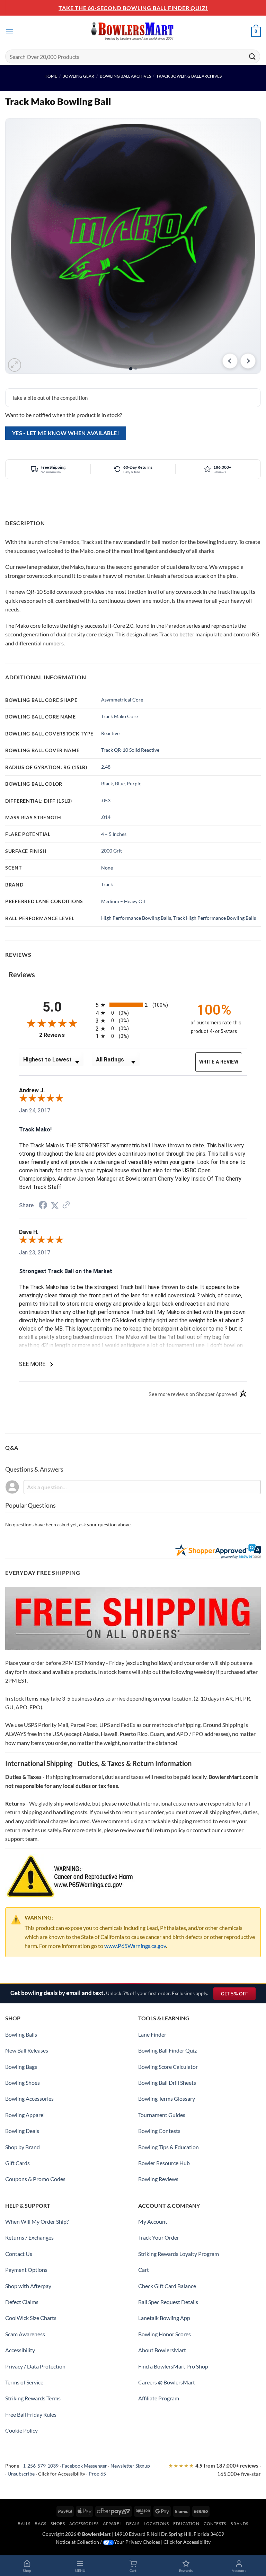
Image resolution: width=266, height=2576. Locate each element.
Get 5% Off (238, 1995)
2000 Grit (112, 851)
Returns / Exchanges (29, 2237)
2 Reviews (62, 1035)
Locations (156, 2524)
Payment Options (26, 2270)
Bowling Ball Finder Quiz (167, 2050)
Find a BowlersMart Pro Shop (173, 2366)
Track (107, 884)
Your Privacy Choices (137, 2542)
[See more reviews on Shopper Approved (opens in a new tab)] (66, 1205)
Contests (215, 2524)
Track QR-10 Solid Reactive (130, 750)
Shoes (58, 2524)
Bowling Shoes (23, 2083)
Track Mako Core (119, 716)
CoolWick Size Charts (31, 2318)
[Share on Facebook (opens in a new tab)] (43, 1206)
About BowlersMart (162, 2350)
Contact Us (19, 2254)
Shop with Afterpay (28, 2286)
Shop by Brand (23, 2147)
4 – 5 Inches (114, 834)
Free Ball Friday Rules (31, 2414)
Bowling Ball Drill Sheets (167, 2083)
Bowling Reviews (158, 2179)
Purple (134, 783)
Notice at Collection (77, 2542)
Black (107, 783)
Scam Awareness (25, 2334)
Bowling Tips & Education (169, 2147)
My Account (153, 2221)
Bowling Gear (78, 76)
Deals (133, 2524)
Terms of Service (24, 2382)
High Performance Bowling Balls (136, 918)
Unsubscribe (21, 2474)
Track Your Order (159, 2237)
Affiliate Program (159, 2398)
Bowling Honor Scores (165, 2334)
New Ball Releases (27, 2050)
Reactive (110, 733)
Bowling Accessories (29, 2098)
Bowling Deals (22, 2131)
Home (51, 76)
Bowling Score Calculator (168, 2067)
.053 (106, 800)
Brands (239, 2524)
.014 (106, 817)
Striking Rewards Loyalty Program (179, 2254)
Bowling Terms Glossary (167, 2098)
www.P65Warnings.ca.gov (135, 1946)
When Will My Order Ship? (37, 2221)
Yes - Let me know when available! (66, 433)
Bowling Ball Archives (125, 76)
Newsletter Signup (130, 2466)
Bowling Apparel (25, 2115)
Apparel (112, 2524)
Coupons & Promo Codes (35, 2179)
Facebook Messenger (85, 2466)
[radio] (137, 1005)
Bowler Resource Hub (164, 2163)
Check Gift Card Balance (167, 2286)
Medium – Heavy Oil (123, 901)
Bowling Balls (21, 2034)
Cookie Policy (21, 2430)
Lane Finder (152, 2034)
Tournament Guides (162, 2115)
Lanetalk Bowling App (164, 2318)
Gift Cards (17, 2163)
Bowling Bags (21, 2067)
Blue (120, 783)
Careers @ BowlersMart (167, 2382)
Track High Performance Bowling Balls (215, 918)
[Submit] (252, 56)
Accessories (84, 2524)
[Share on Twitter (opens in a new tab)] (55, 1205)
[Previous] (230, 361)
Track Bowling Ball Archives (189, 76)
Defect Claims (22, 2302)
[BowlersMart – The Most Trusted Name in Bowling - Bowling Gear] (133, 32)
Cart (144, 2270)
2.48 (106, 767)
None (107, 868)
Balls (24, 2524)
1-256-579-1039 (41, 2466)
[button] (9, 32)
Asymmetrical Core (122, 700)
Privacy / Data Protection (35, 2366)
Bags (40, 2524)
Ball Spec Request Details (168, 2302)
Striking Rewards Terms (33, 2398)
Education (186, 2524)
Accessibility (20, 2350)
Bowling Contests (159, 2131)
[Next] (248, 361)
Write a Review (219, 1062)
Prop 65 (97, 2474)
